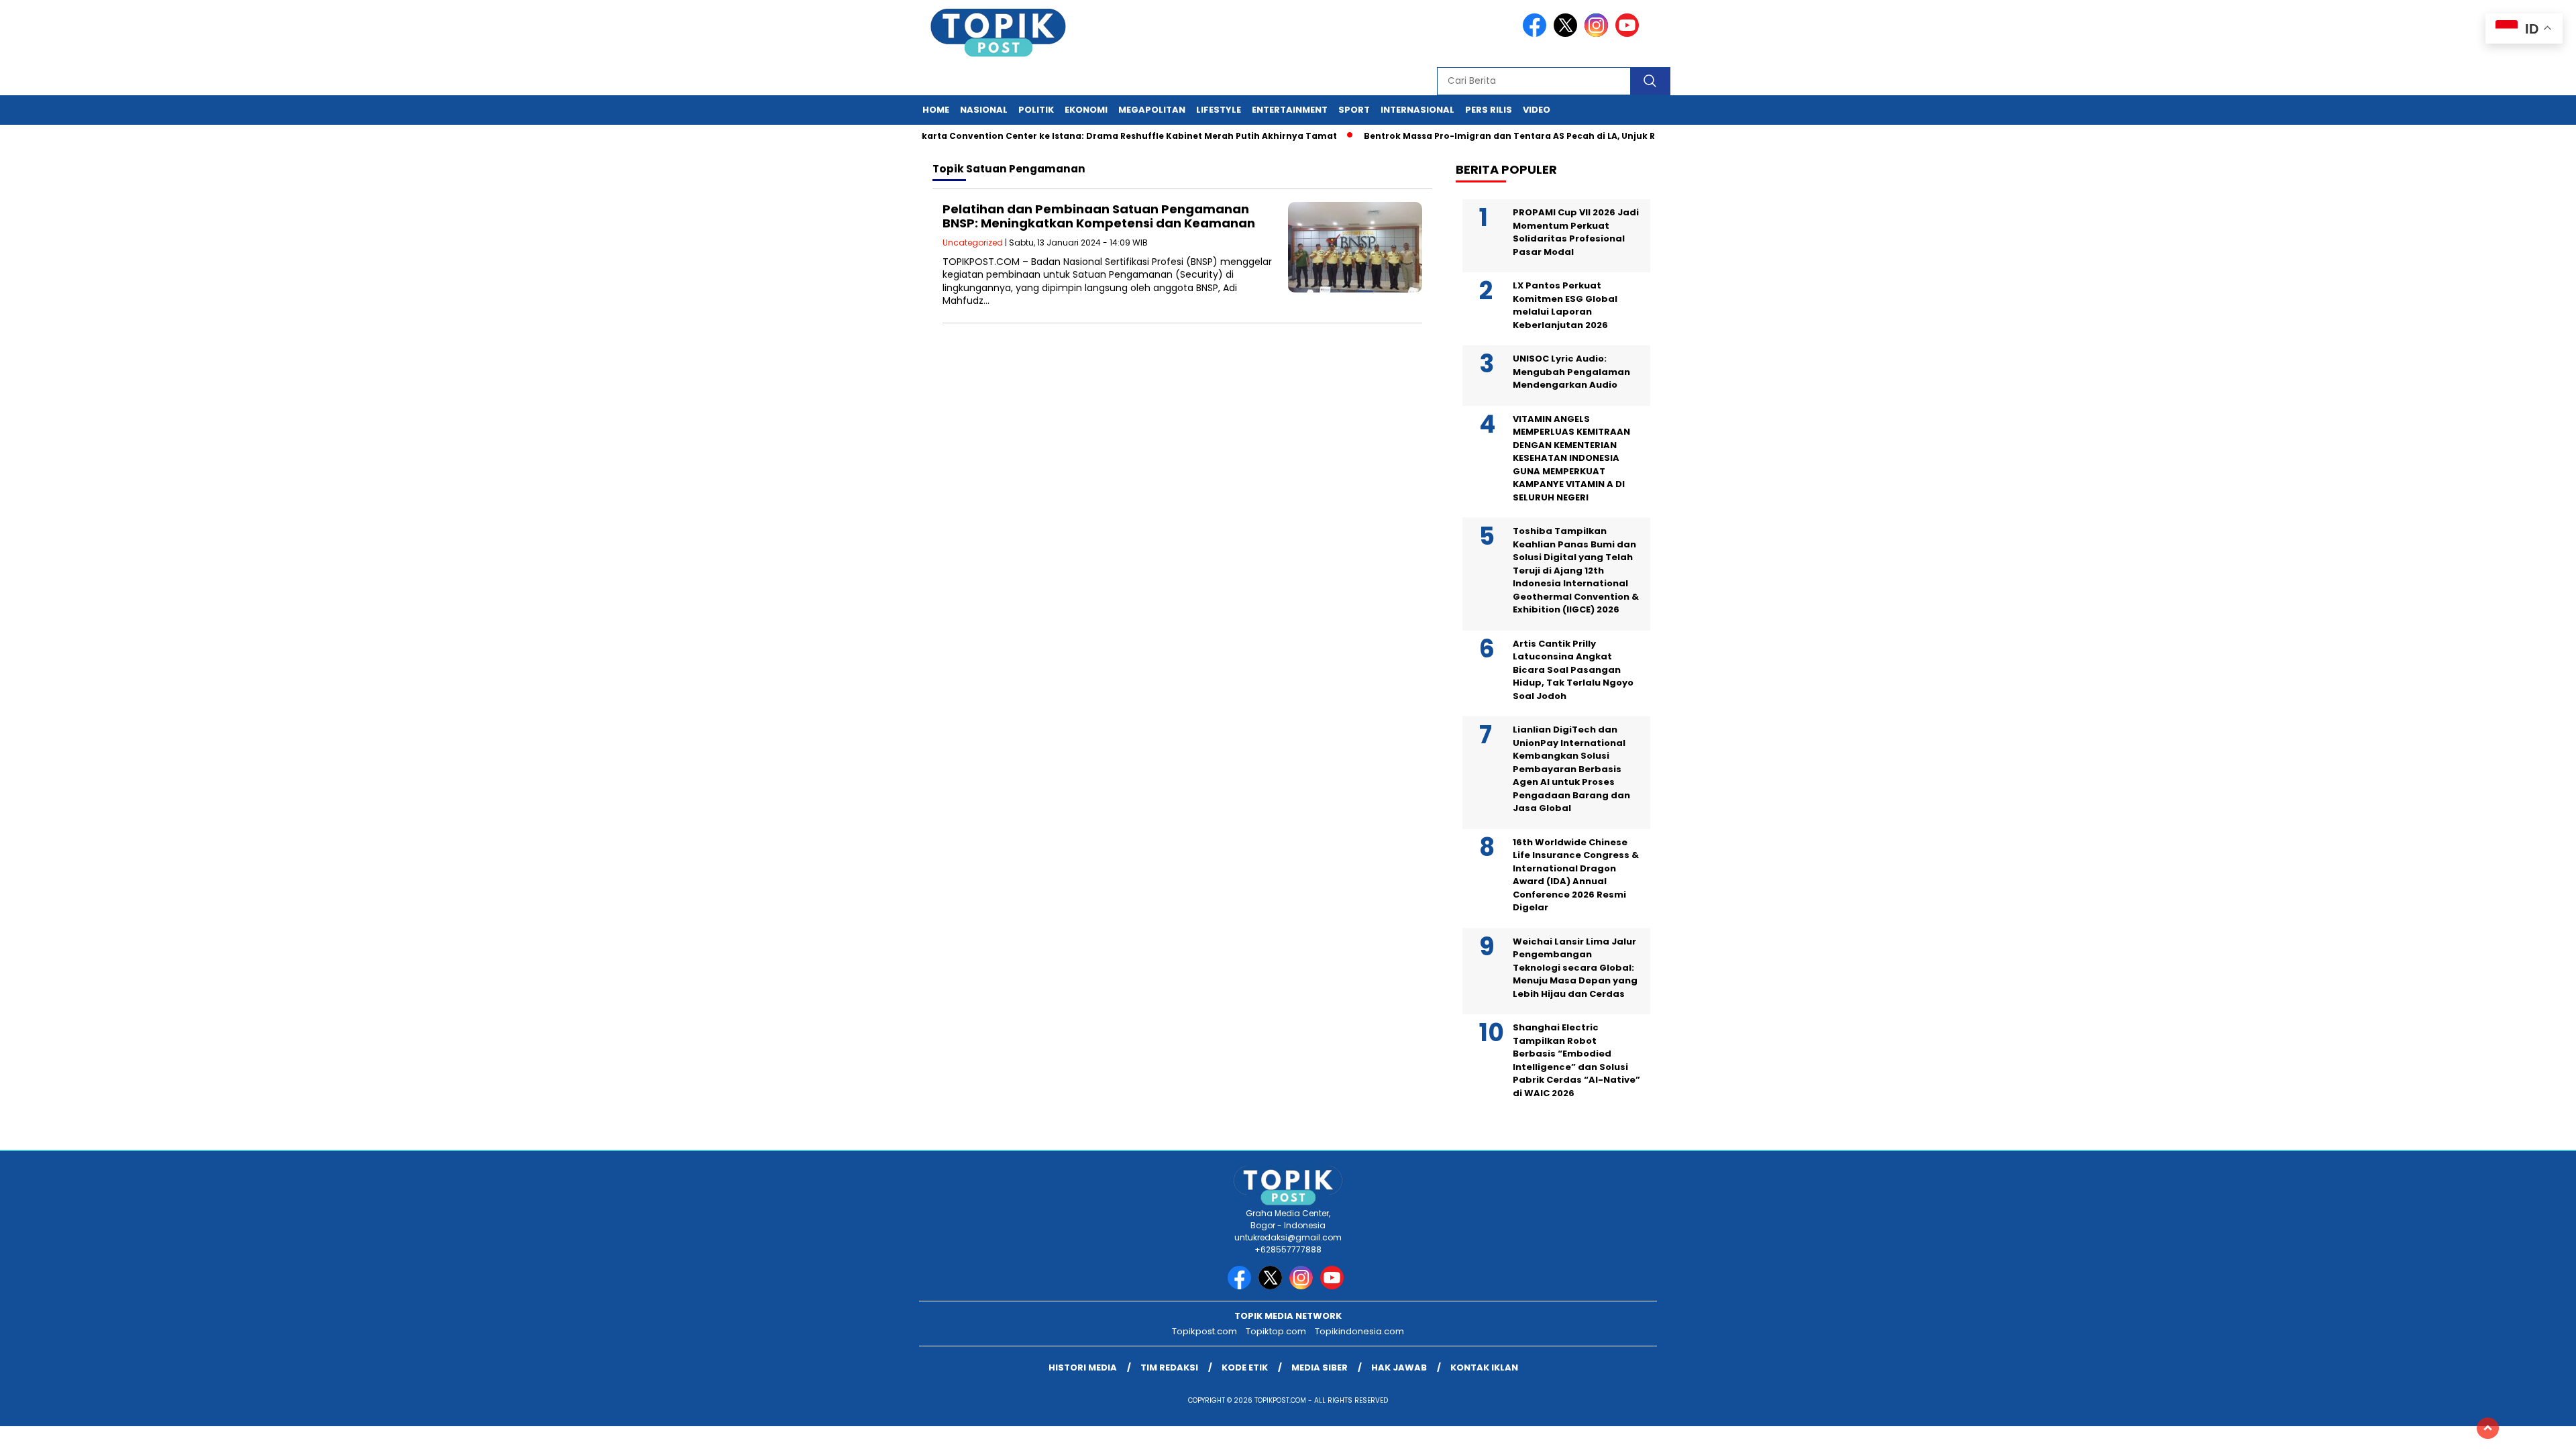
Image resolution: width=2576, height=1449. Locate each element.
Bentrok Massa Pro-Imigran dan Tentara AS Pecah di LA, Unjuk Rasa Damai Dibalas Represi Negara (1555, 136)
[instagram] (1599, 34)
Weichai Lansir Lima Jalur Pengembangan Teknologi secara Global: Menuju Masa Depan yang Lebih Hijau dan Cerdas (1575, 968)
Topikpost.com (1204, 1331)
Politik (1036, 110)
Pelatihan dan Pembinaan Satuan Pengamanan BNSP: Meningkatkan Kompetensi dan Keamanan (1099, 216)
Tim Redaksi (1169, 1367)
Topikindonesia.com (1359, 1331)
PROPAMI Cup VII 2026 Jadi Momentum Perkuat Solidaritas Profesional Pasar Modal (1576, 232)
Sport (1354, 110)
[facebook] (1537, 34)
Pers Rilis (1489, 110)
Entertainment (1290, 110)
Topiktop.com (1276, 1331)
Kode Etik (1245, 1367)
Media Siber (1320, 1367)
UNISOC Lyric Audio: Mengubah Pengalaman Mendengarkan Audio (1571, 372)
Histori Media (1083, 1367)
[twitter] (1568, 34)
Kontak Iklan (1484, 1367)
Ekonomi (1086, 110)
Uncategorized (973, 243)
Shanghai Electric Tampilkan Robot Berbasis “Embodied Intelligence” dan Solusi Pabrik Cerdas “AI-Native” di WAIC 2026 (1576, 1060)
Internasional (1417, 110)
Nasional (984, 110)
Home (936, 110)
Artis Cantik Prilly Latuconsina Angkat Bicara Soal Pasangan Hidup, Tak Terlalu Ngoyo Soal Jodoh (1573, 670)
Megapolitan (1152, 110)
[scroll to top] (2488, 1428)
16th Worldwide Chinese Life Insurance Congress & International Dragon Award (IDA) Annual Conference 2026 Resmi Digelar (1576, 875)
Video (1537, 110)
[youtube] (1629, 34)
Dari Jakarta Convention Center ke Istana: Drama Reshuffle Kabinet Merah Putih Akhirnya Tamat (1080, 136)
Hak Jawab (1399, 1367)
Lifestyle (1219, 110)
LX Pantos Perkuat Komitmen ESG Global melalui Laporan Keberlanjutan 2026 (1565, 305)
